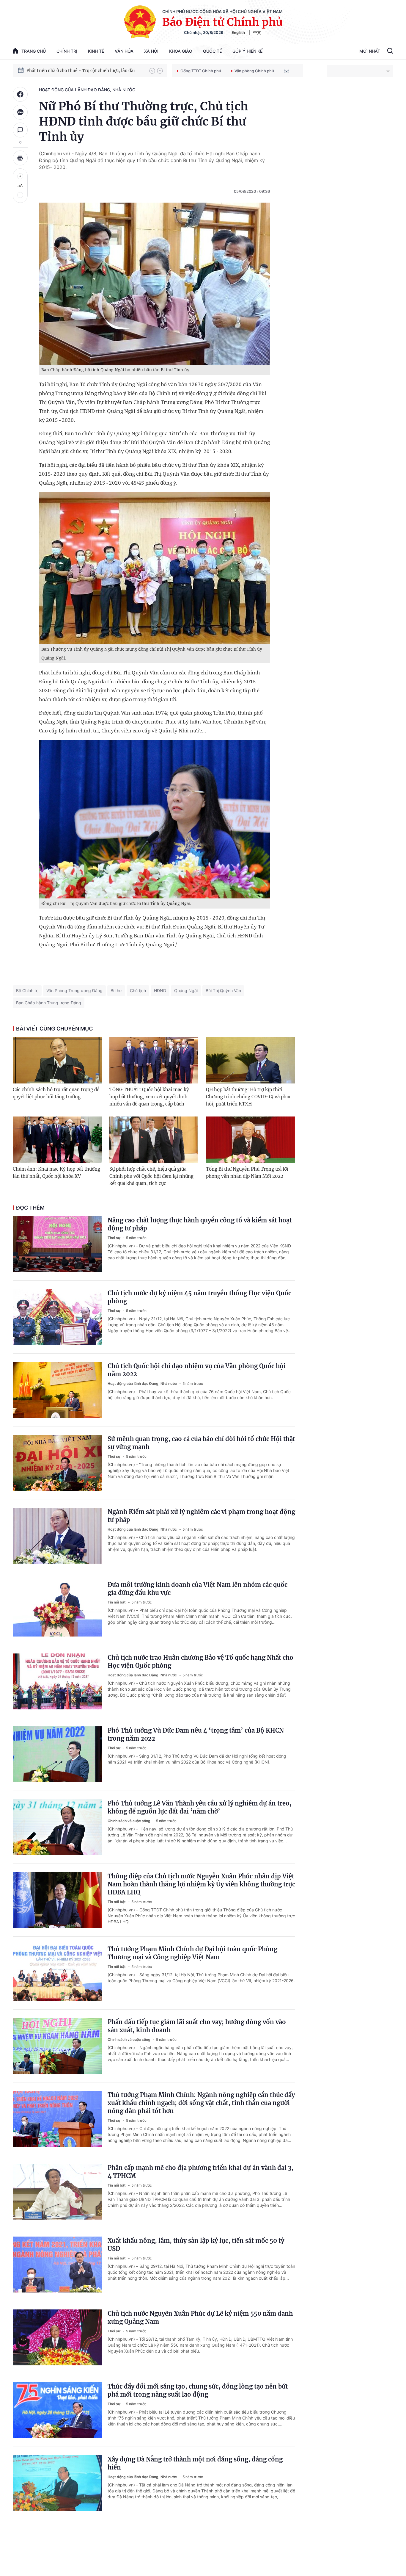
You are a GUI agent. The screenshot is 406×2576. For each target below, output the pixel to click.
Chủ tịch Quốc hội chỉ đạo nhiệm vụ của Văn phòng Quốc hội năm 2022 (197, 1370)
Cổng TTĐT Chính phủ (201, 71)
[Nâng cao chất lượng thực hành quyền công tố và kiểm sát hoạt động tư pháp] (57, 1244)
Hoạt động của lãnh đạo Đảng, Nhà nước (87, 90)
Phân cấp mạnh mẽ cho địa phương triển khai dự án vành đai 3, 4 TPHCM (200, 2172)
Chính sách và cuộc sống (129, 1821)
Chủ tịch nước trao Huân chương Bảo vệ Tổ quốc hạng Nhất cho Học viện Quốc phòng (200, 1662)
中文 (257, 32)
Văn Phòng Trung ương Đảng (74, 991)
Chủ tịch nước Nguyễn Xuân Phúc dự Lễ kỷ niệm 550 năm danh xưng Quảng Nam (200, 2317)
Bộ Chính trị (27, 991)
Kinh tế (96, 51)
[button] (152, 71)
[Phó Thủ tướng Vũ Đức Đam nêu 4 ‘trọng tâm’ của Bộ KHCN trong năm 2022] (57, 1754)
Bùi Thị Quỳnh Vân (223, 991)
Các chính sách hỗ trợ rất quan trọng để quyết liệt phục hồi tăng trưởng (56, 1093)
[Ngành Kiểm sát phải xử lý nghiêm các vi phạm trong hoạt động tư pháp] (57, 1536)
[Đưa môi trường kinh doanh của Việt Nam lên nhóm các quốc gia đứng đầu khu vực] (57, 1609)
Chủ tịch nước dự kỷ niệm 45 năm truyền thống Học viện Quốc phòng (199, 1297)
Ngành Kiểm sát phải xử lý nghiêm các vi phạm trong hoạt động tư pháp (201, 1516)
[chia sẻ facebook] (20, 94)
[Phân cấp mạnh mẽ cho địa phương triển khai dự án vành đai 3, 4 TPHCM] (57, 2192)
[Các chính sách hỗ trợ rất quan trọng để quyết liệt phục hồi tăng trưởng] (57, 1060)
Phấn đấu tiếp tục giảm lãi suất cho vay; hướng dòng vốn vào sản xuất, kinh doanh (197, 2026)
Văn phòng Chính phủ (254, 71)
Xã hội (151, 51)
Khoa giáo (181, 51)
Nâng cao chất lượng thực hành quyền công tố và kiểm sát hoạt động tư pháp (200, 1224)
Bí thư (116, 991)
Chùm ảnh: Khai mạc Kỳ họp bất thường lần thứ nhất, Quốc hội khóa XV (56, 1173)
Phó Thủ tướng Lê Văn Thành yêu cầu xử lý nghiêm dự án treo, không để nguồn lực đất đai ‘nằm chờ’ (200, 1807)
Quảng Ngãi (186, 991)
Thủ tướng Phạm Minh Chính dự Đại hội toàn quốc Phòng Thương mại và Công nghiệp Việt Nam (192, 1953)
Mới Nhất (370, 51)
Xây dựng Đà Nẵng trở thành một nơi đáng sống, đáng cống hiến (195, 2463)
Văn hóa (124, 51)
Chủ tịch (138, 991)
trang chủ (34, 51)
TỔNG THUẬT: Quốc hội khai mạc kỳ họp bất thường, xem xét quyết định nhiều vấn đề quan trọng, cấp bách (149, 1097)
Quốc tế (212, 51)
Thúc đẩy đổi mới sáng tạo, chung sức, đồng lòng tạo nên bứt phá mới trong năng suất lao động (198, 2390)
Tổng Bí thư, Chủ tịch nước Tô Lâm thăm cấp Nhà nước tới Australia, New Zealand (85, 71)
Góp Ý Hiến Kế (247, 51)
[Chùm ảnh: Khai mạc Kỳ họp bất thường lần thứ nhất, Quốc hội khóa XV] (57, 1140)
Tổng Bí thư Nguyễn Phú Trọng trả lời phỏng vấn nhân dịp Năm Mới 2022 (247, 1173)
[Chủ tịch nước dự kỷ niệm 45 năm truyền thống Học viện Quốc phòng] (57, 1317)
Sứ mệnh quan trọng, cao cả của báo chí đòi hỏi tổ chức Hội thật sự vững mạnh (201, 1443)
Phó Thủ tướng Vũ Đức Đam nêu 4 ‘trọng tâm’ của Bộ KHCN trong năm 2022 (196, 1734)
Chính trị (67, 51)
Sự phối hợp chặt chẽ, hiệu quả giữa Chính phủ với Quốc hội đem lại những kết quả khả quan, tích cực (151, 1176)
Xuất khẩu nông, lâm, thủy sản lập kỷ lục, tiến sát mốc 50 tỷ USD (196, 2245)
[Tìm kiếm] (390, 51)
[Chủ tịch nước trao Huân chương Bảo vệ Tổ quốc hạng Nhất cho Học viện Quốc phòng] (57, 1681)
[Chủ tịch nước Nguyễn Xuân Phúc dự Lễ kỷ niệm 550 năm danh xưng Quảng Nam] (57, 2337)
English (238, 32)
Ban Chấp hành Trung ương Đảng (49, 1003)
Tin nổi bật (117, 1602)
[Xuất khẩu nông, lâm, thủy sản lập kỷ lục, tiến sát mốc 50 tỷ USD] (57, 2265)
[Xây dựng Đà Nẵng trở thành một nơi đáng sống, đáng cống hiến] (57, 2483)
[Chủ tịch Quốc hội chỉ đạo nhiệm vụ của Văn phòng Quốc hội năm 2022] (57, 1390)
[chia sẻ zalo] (20, 112)
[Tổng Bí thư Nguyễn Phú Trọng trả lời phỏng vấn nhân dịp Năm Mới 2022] (250, 1140)
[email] (287, 71)
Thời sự (114, 1238)
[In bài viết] (20, 158)
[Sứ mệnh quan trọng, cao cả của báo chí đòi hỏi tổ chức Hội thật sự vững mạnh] (57, 1463)
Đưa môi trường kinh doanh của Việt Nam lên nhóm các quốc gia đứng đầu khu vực (198, 1589)
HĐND (160, 991)
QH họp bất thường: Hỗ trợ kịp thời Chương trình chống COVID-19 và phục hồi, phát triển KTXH (249, 1097)
